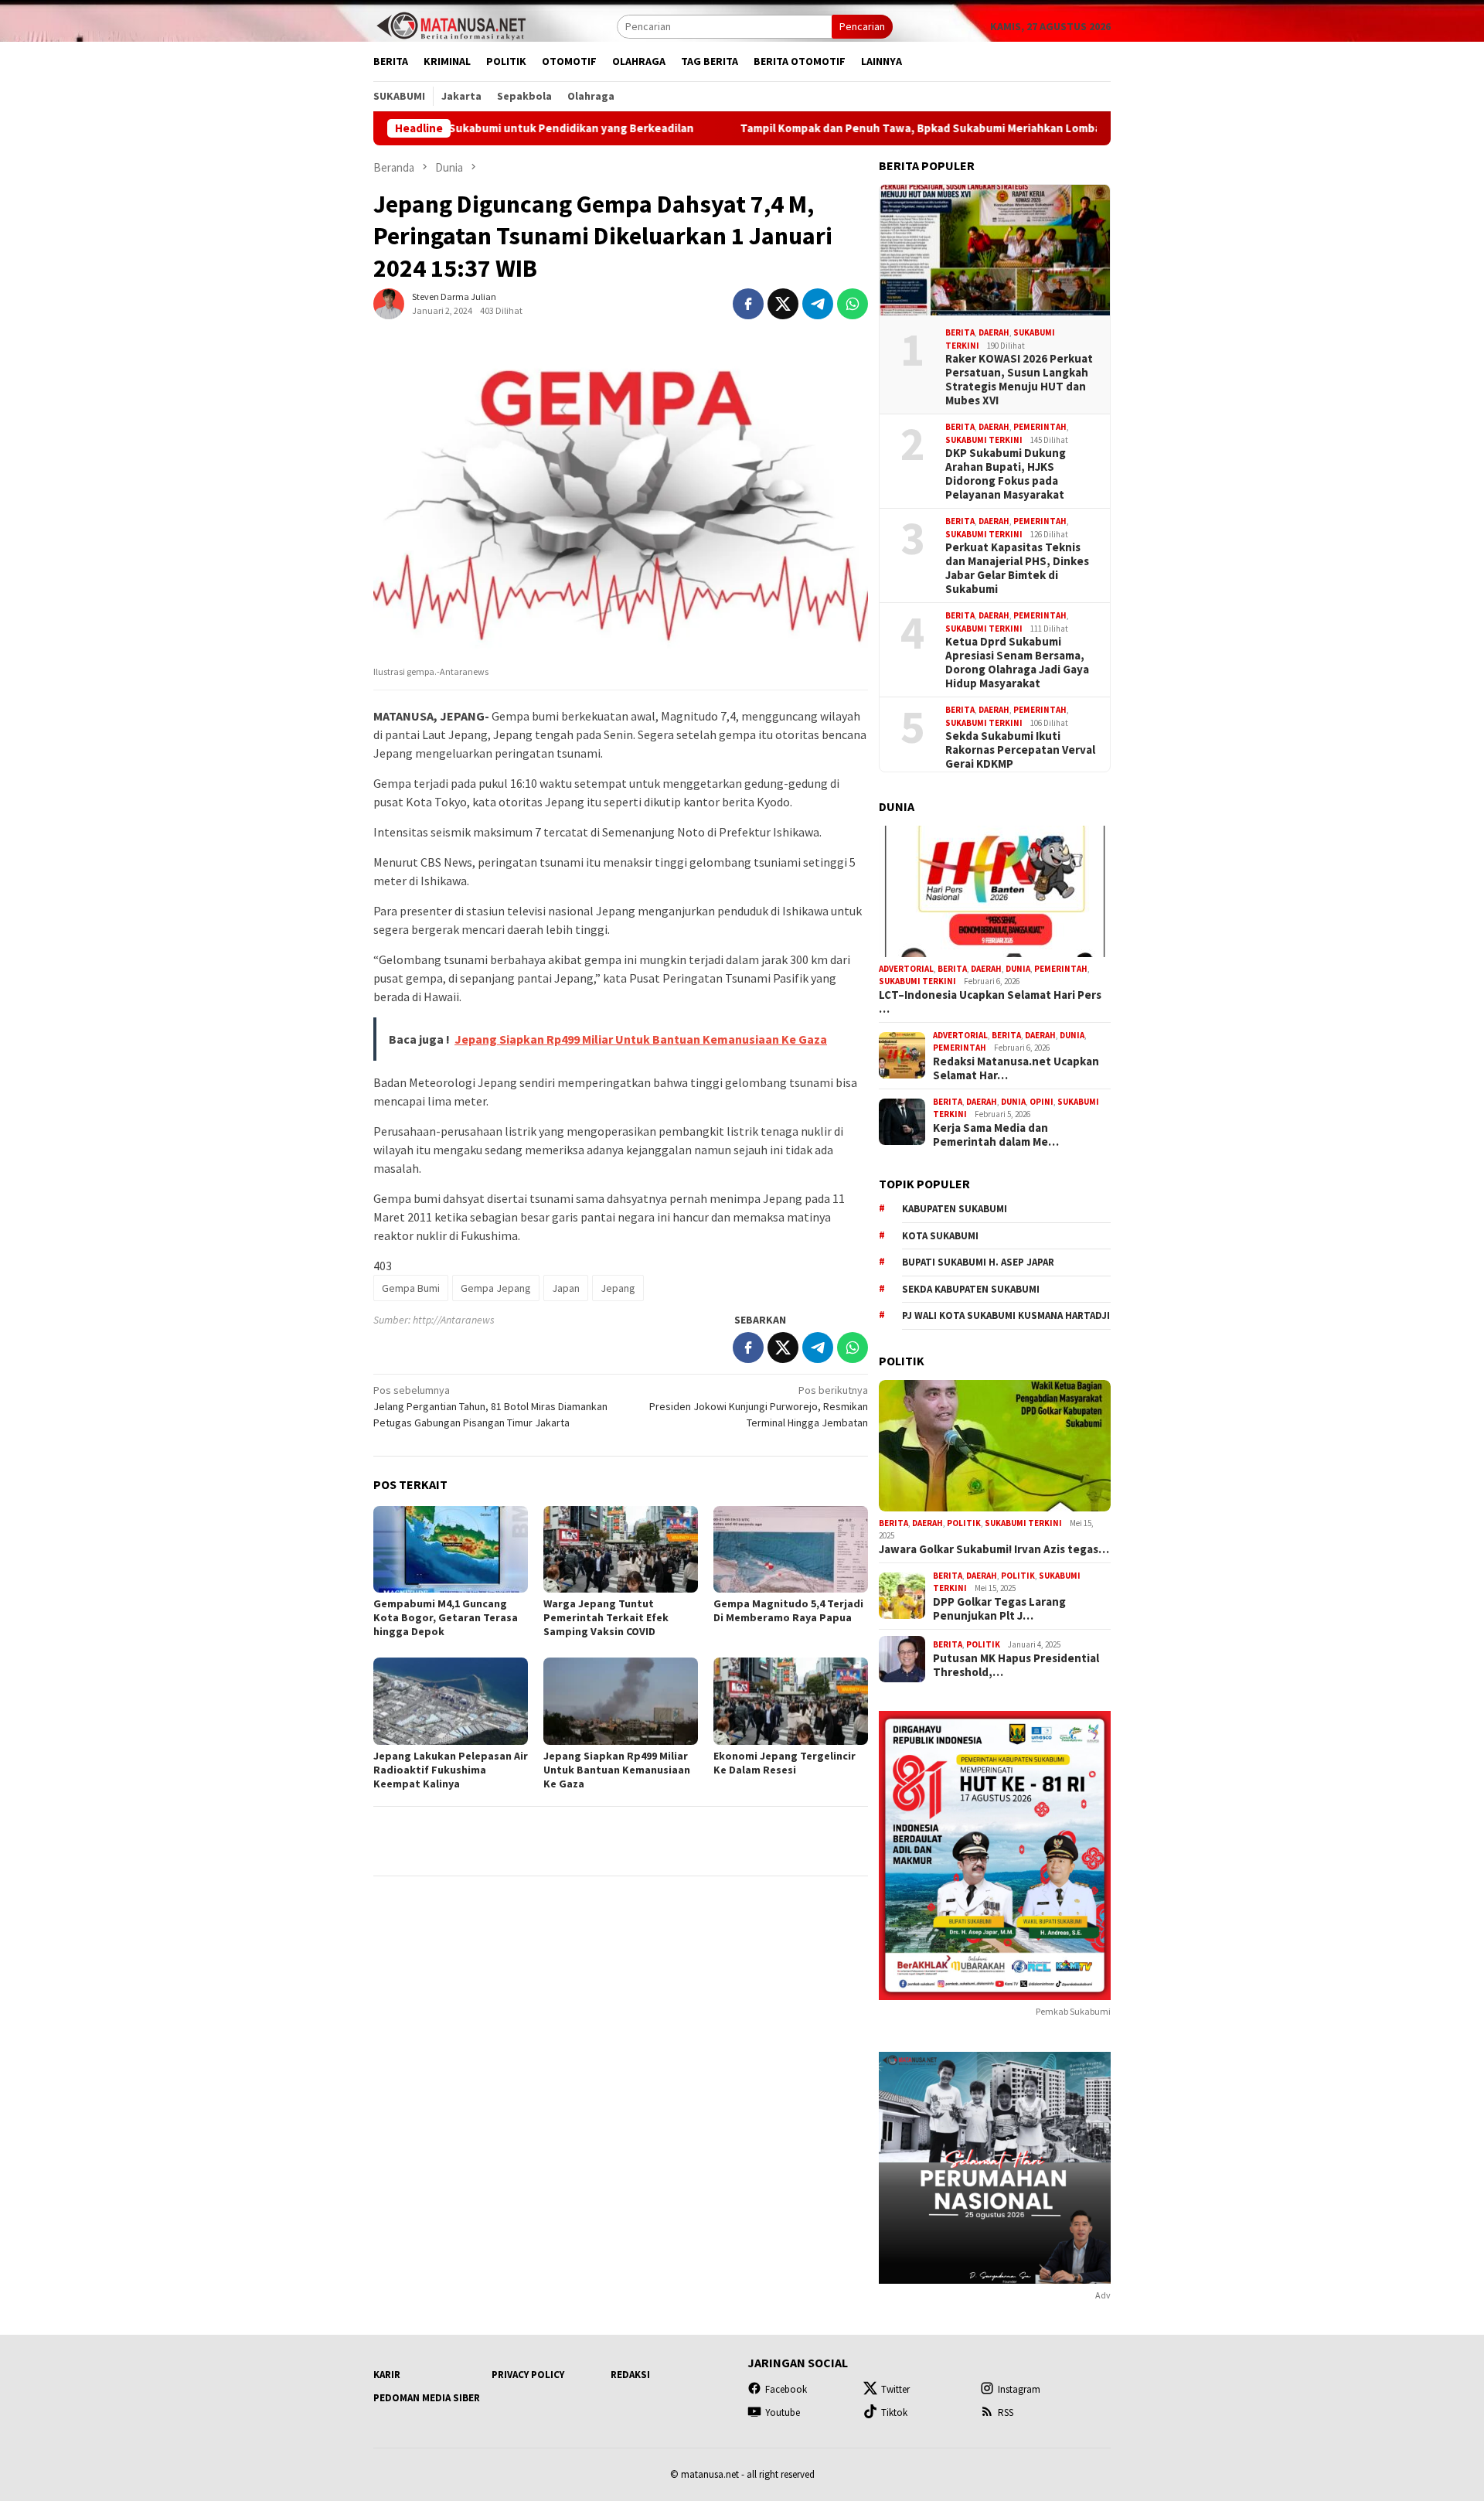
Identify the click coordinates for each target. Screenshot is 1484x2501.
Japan (566, 1288)
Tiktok (894, 2412)
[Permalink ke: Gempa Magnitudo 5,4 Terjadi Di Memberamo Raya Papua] (791, 1549)
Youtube (783, 2412)
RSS (1006, 2412)
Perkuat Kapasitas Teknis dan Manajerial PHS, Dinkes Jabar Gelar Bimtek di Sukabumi (1017, 568)
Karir (387, 2375)
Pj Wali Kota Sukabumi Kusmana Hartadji (1006, 1315)
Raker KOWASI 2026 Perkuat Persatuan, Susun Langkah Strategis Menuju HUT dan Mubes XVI (1019, 380)
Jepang (618, 1288)
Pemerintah (1040, 427)
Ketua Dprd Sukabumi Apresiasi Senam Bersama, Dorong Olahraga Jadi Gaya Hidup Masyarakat (1017, 663)
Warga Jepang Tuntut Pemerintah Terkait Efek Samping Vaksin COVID (606, 1617)
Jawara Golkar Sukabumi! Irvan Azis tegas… (994, 1549)
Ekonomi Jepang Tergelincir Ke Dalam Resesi (785, 1763)
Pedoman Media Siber (427, 2398)
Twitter (895, 2389)
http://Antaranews (454, 1320)
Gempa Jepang (496, 1288)
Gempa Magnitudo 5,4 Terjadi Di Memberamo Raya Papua (788, 1610)
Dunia (1018, 969)
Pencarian (862, 26)
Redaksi (630, 2375)
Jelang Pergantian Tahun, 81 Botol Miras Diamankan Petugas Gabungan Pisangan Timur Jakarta (490, 1406)
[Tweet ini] (783, 304)
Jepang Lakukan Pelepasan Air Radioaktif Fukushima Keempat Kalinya (451, 1770)
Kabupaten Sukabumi (955, 1209)
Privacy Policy (528, 2375)
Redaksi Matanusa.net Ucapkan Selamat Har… (1016, 1068)
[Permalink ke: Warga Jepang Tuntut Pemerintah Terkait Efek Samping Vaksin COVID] (621, 1549)
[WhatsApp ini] (853, 304)
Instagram (1019, 2389)
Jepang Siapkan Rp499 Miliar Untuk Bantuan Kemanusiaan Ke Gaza (617, 1770)
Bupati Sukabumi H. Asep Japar (978, 1262)
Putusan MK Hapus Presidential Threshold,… (1016, 1665)
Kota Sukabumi (940, 1236)
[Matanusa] (451, 25)
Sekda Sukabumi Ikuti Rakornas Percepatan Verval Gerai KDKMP (1020, 750)
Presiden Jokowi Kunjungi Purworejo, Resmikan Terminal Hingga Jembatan (759, 1406)
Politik (964, 1523)
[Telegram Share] (818, 304)
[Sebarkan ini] (748, 304)
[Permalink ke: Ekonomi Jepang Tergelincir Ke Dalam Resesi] (791, 1701)
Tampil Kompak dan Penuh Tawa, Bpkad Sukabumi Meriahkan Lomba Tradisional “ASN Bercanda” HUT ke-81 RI (895, 128)
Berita (960, 332)
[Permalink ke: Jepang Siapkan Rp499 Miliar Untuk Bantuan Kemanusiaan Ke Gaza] (621, 1701)
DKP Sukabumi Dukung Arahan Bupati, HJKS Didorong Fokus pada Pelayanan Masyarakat (1006, 474)
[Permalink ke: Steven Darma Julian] (389, 303)
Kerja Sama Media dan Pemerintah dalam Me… (996, 1135)
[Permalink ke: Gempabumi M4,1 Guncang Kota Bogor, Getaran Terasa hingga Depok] (451, 1549)
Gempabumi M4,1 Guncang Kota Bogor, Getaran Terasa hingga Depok (446, 1617)
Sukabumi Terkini (984, 440)
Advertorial (906, 969)
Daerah (994, 332)
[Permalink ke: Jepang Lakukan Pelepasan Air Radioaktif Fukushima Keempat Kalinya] (451, 1701)
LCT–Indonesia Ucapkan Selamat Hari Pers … (990, 1002)
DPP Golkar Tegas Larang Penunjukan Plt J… (999, 1609)
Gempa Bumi (411, 1288)
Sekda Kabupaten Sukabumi (971, 1289)
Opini (1042, 1102)
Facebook (786, 2389)
